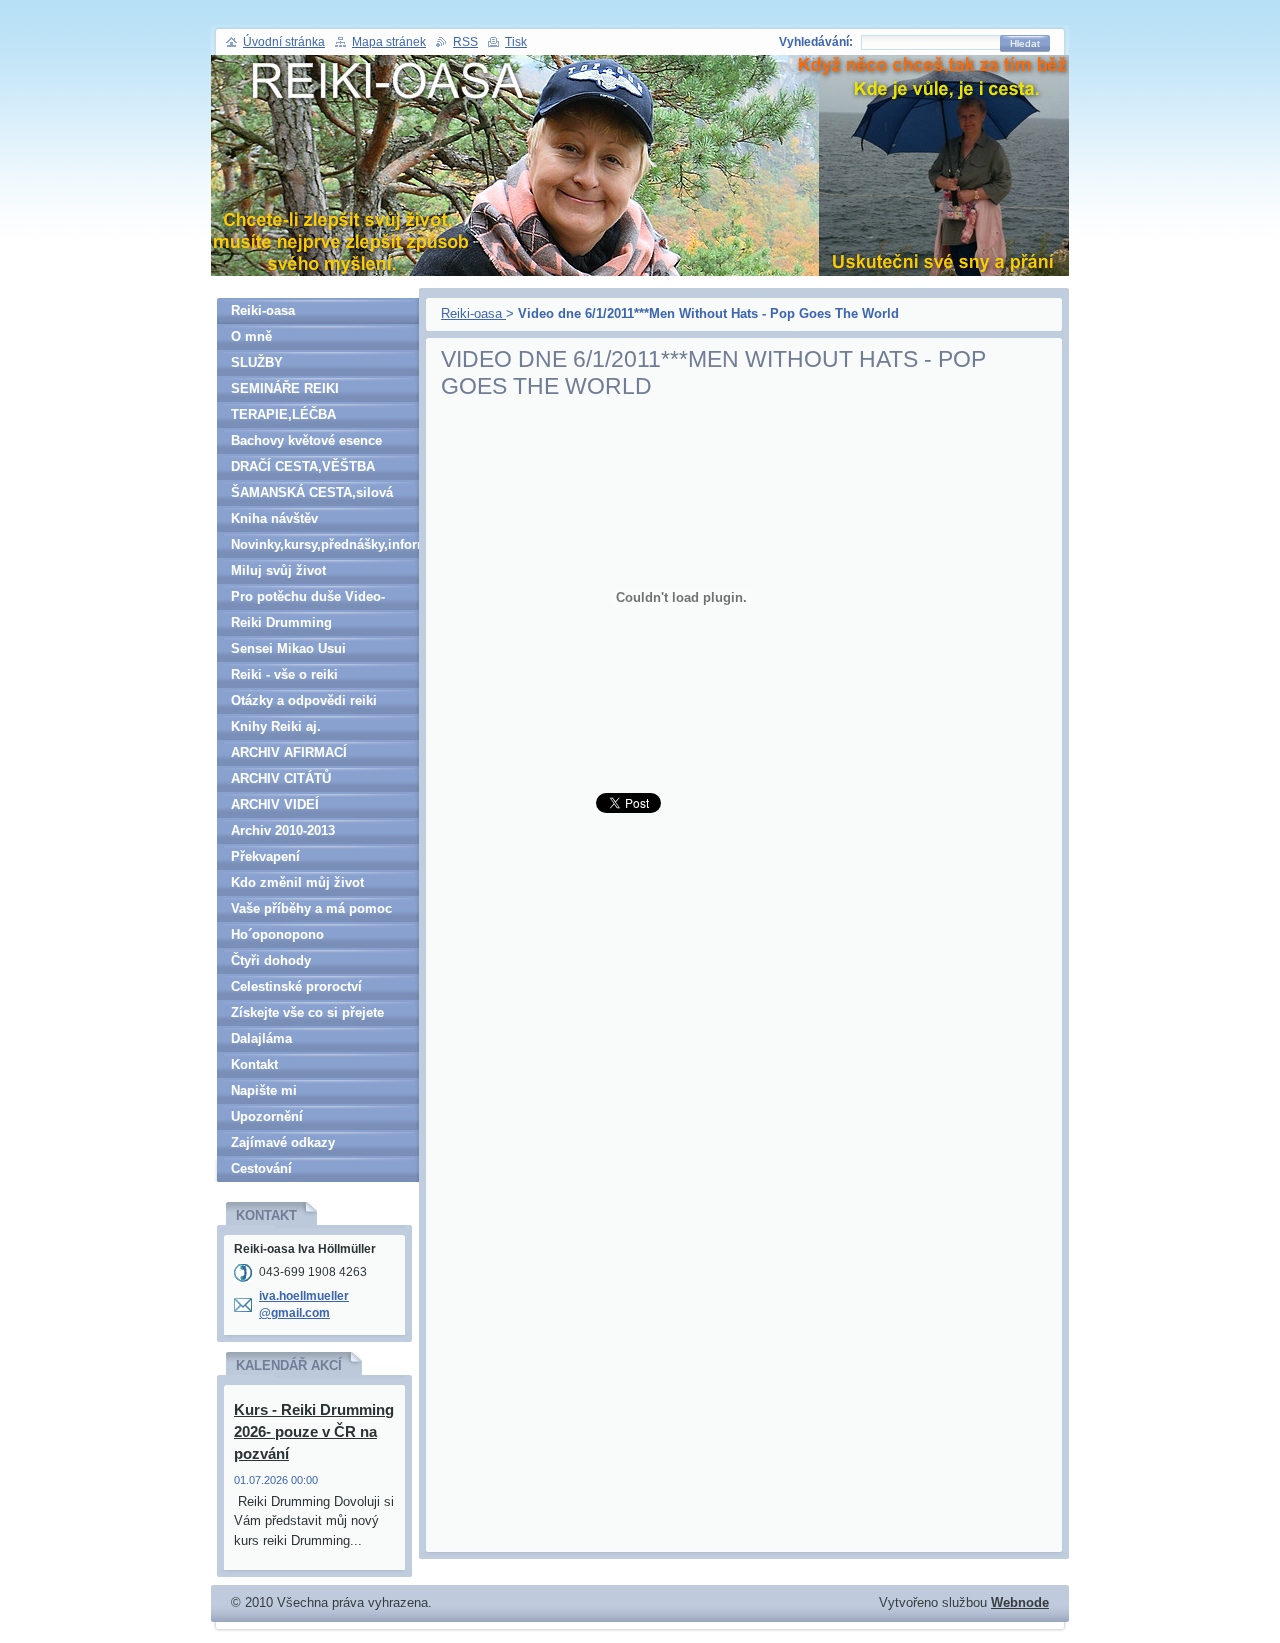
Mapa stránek (389, 42)
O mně (251, 336)
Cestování (261, 1168)
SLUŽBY (257, 362)
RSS (465, 42)
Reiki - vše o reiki (284, 674)
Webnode (1020, 1602)
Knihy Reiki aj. (276, 726)
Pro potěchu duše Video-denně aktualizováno (308, 599)
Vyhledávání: (816, 42)
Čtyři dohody (271, 960)
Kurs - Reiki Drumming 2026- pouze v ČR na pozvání (314, 1431)
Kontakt (254, 1064)
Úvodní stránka (284, 42)
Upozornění (267, 1116)
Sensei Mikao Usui (288, 648)
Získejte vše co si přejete (307, 1012)
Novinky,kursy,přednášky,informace (325, 544)
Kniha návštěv (274, 518)
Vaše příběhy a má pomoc (311, 908)
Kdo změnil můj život (297, 882)
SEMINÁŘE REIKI (285, 388)
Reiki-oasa (473, 313)
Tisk (516, 42)
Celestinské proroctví (296, 986)
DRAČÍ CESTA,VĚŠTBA (303, 466)
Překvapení (265, 856)
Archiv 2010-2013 (283, 830)
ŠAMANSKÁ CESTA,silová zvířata (312, 495)
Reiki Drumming (281, 622)
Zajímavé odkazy (283, 1142)
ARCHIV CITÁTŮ (281, 778)
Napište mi (264, 1090)
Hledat (1025, 43)
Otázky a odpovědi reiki (304, 700)
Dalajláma (261, 1038)
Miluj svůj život (278, 570)
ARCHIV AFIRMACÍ (289, 752)
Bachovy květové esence (306, 440)
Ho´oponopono (277, 934)
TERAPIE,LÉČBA (283, 414)
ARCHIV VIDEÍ (275, 804)
